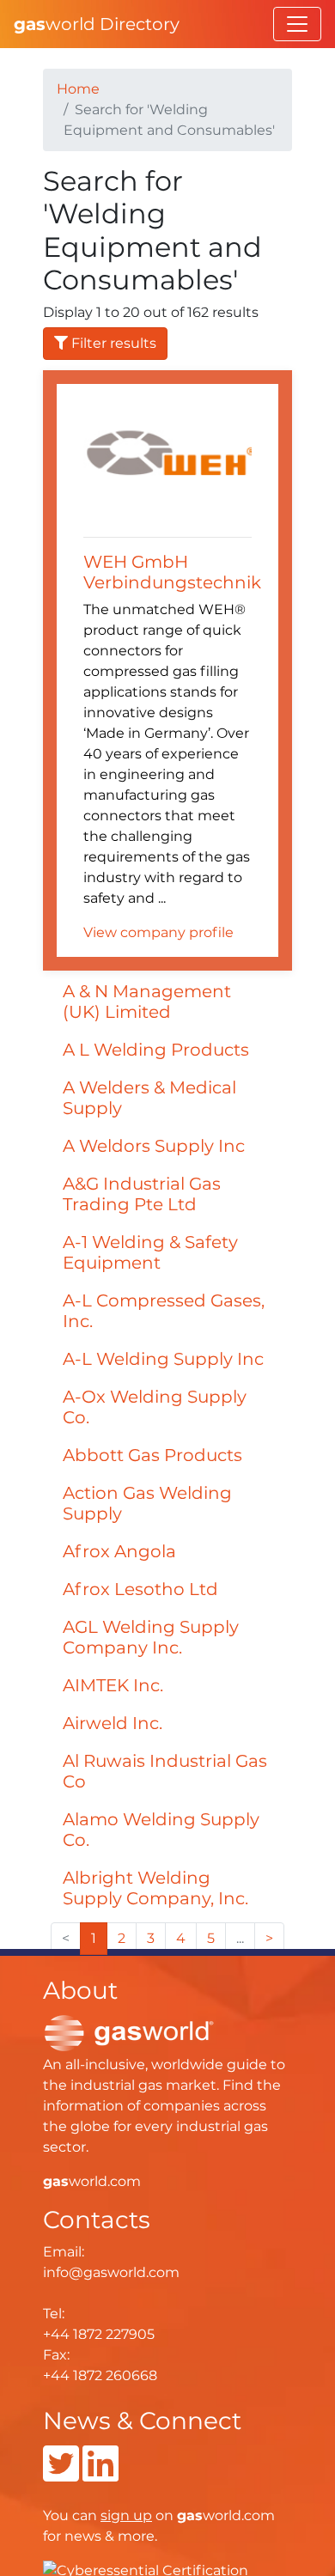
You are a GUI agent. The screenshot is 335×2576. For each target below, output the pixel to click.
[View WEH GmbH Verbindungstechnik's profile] (167, 462)
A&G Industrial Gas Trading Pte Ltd (142, 1194)
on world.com (188, 2515)
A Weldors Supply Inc (154, 1146)
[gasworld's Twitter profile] (61, 2474)
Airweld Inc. (113, 1723)
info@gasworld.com (111, 2272)
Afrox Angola (119, 1551)
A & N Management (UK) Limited (147, 1002)
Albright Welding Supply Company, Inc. (155, 1888)
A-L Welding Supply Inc (163, 1359)
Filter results (112, 343)
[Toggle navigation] (297, 24)
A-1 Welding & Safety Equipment (150, 1252)
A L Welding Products (156, 1050)
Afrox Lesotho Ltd (140, 1589)
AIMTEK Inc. (113, 1685)
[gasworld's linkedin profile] (100, 2474)
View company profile (158, 932)
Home (78, 89)
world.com (92, 2181)
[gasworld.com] (129, 2033)
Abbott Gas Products (152, 1455)
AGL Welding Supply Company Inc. (151, 1637)
